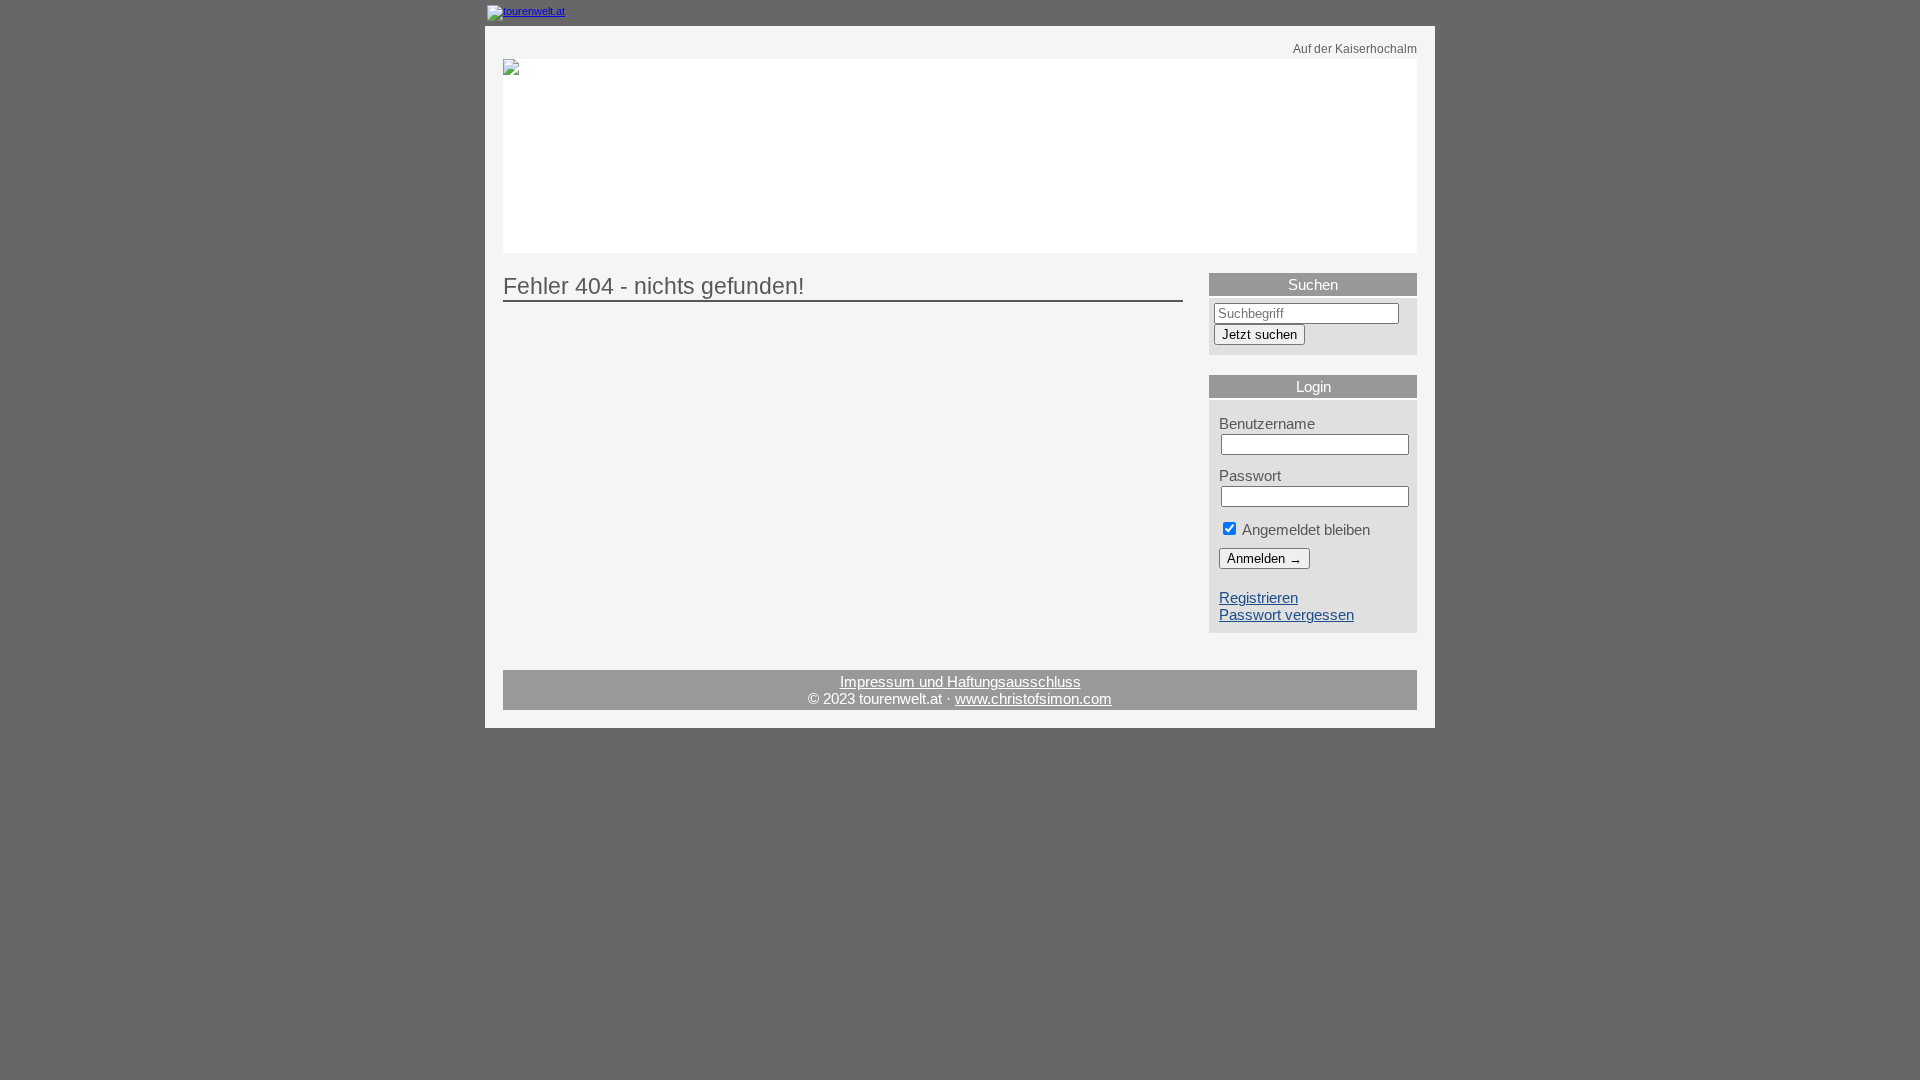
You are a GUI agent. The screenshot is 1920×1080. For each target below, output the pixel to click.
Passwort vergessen (1286, 614)
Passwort (1250, 475)
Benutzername (1267, 423)
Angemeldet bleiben (1304, 529)
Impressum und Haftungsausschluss (960, 681)
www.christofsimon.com (1033, 698)
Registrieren (1258, 597)
